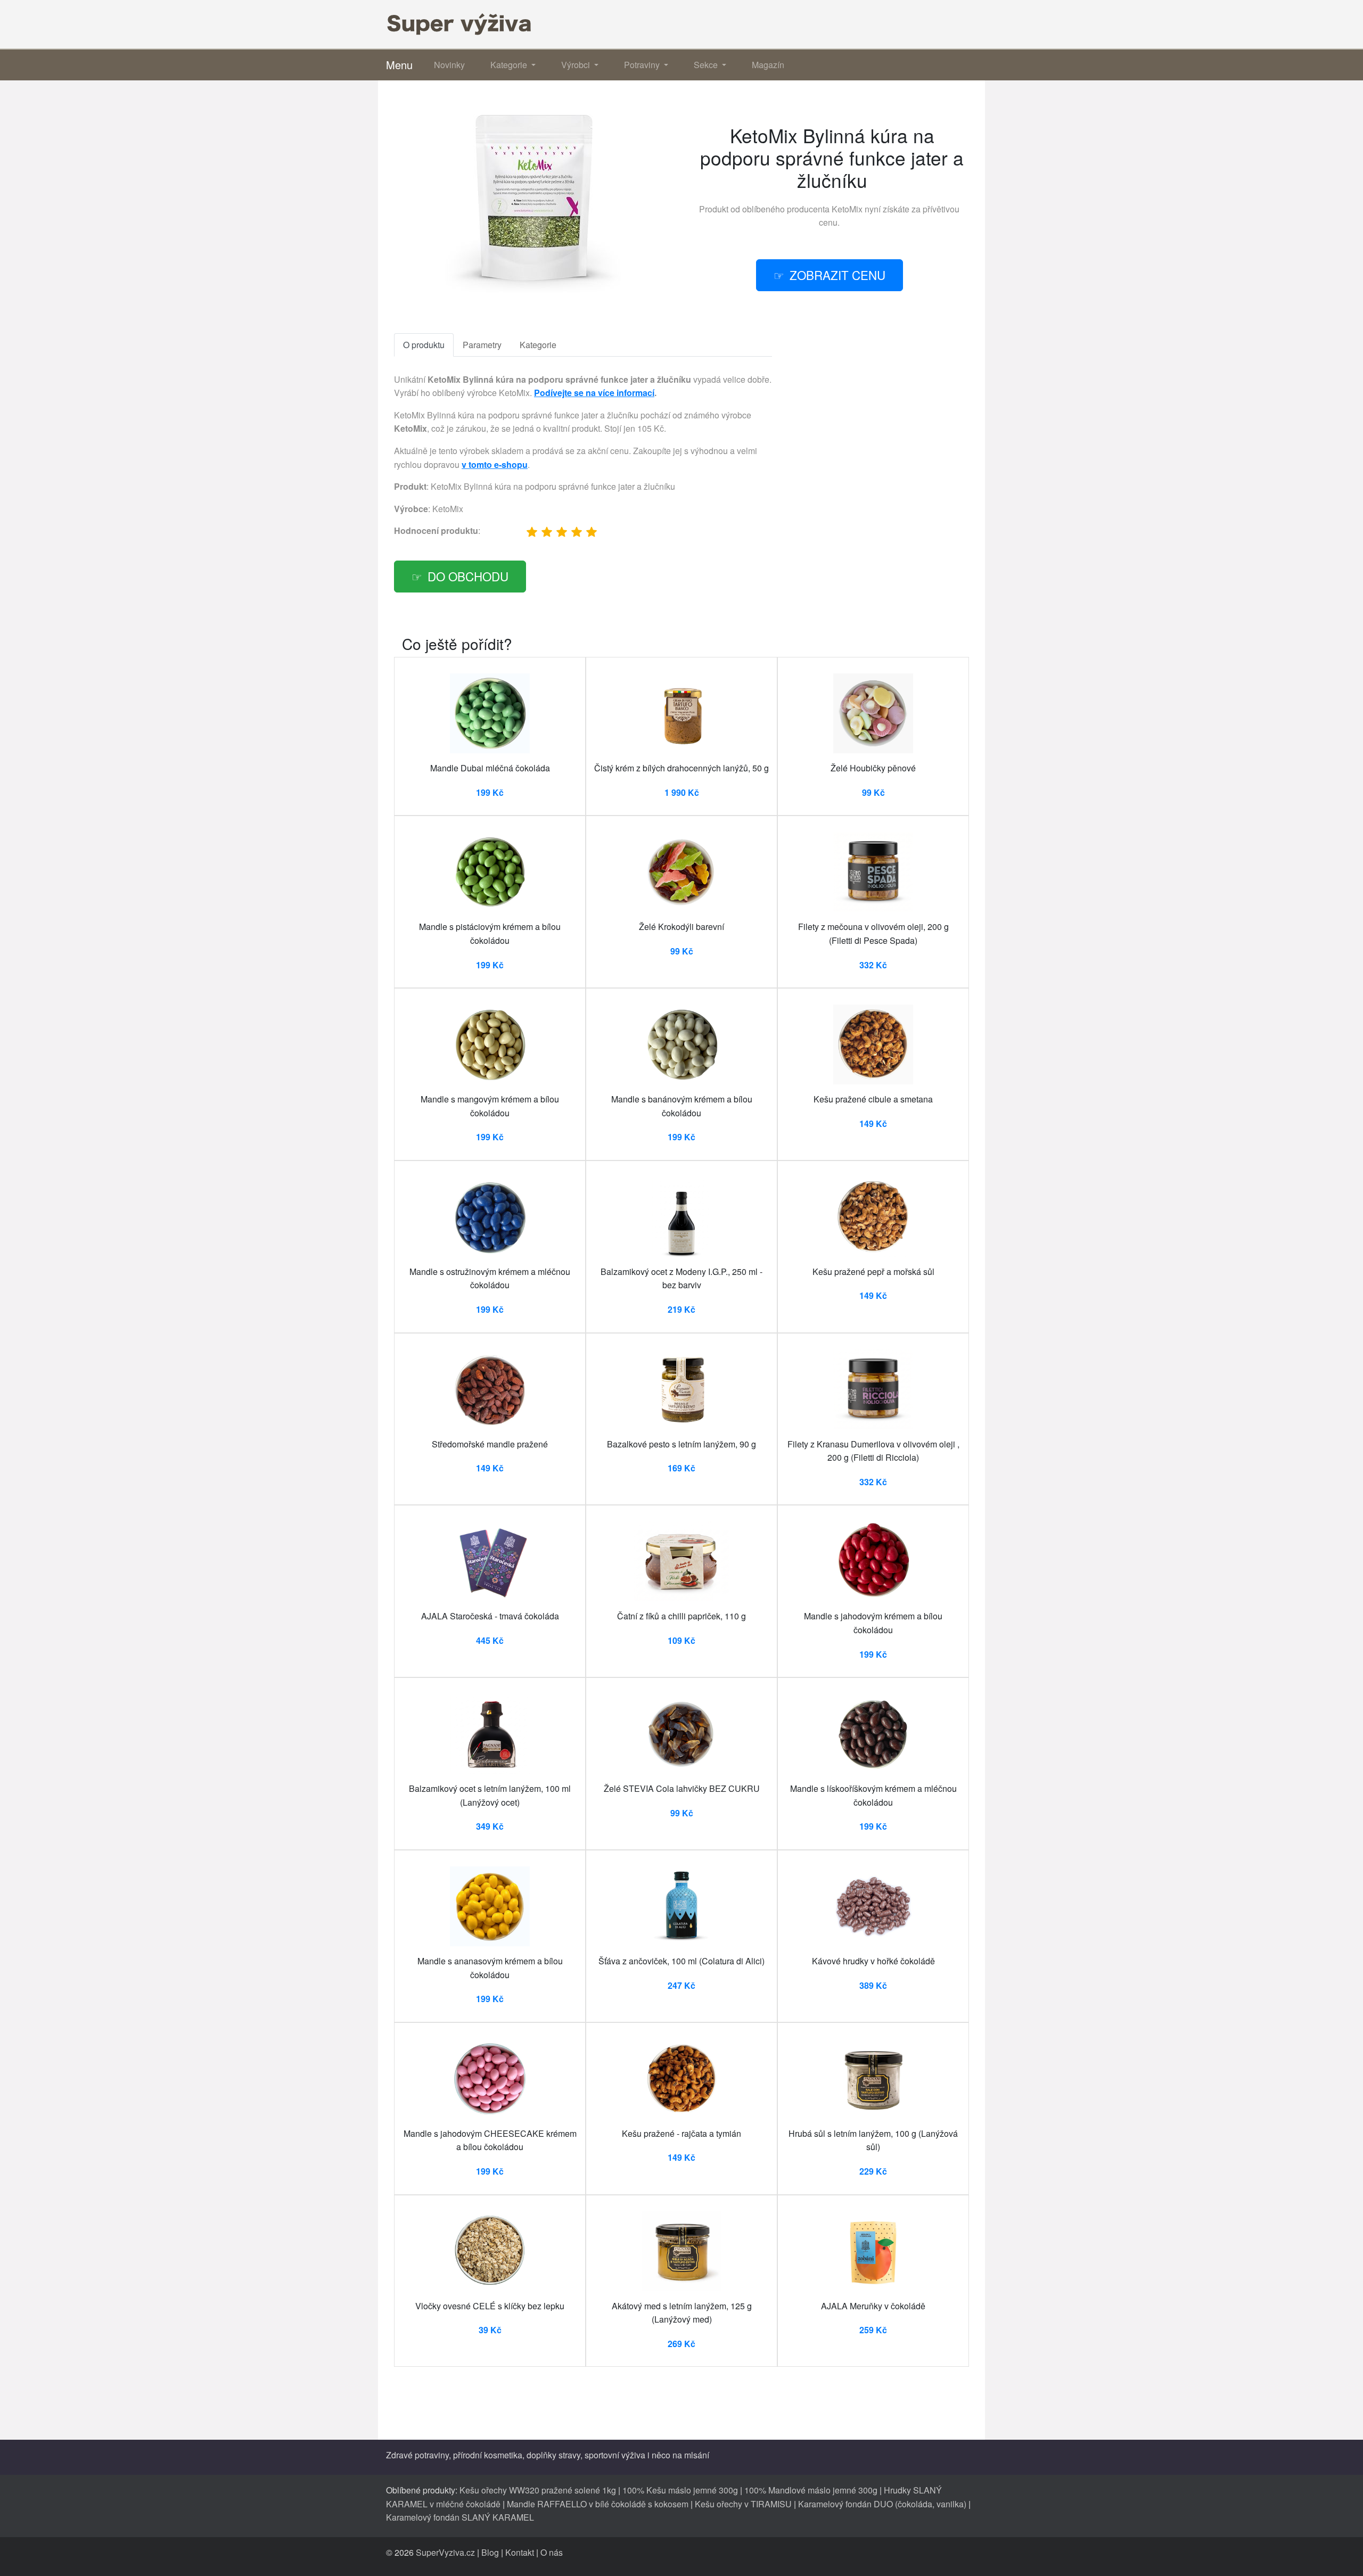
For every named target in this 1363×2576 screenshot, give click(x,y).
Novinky (449, 65)
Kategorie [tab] (538, 345)
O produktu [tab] (424, 345)
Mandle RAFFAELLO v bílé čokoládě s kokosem (598, 2504)
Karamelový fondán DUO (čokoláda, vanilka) (882, 2504)
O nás (552, 2552)
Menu (399, 65)
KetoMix (847, 209)
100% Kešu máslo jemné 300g (680, 2490)
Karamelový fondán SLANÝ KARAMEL (460, 2517)
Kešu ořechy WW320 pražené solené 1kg (538, 2490)
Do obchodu (468, 576)
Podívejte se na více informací (594, 393)
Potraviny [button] (643, 65)
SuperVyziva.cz (445, 2552)
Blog (490, 2552)
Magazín (768, 65)
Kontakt (520, 2552)
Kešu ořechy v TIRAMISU (743, 2504)
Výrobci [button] (577, 65)
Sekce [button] (707, 65)
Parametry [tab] (482, 345)
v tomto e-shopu (495, 464)
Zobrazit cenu (837, 275)
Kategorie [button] (510, 65)
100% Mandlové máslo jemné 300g (811, 2490)
